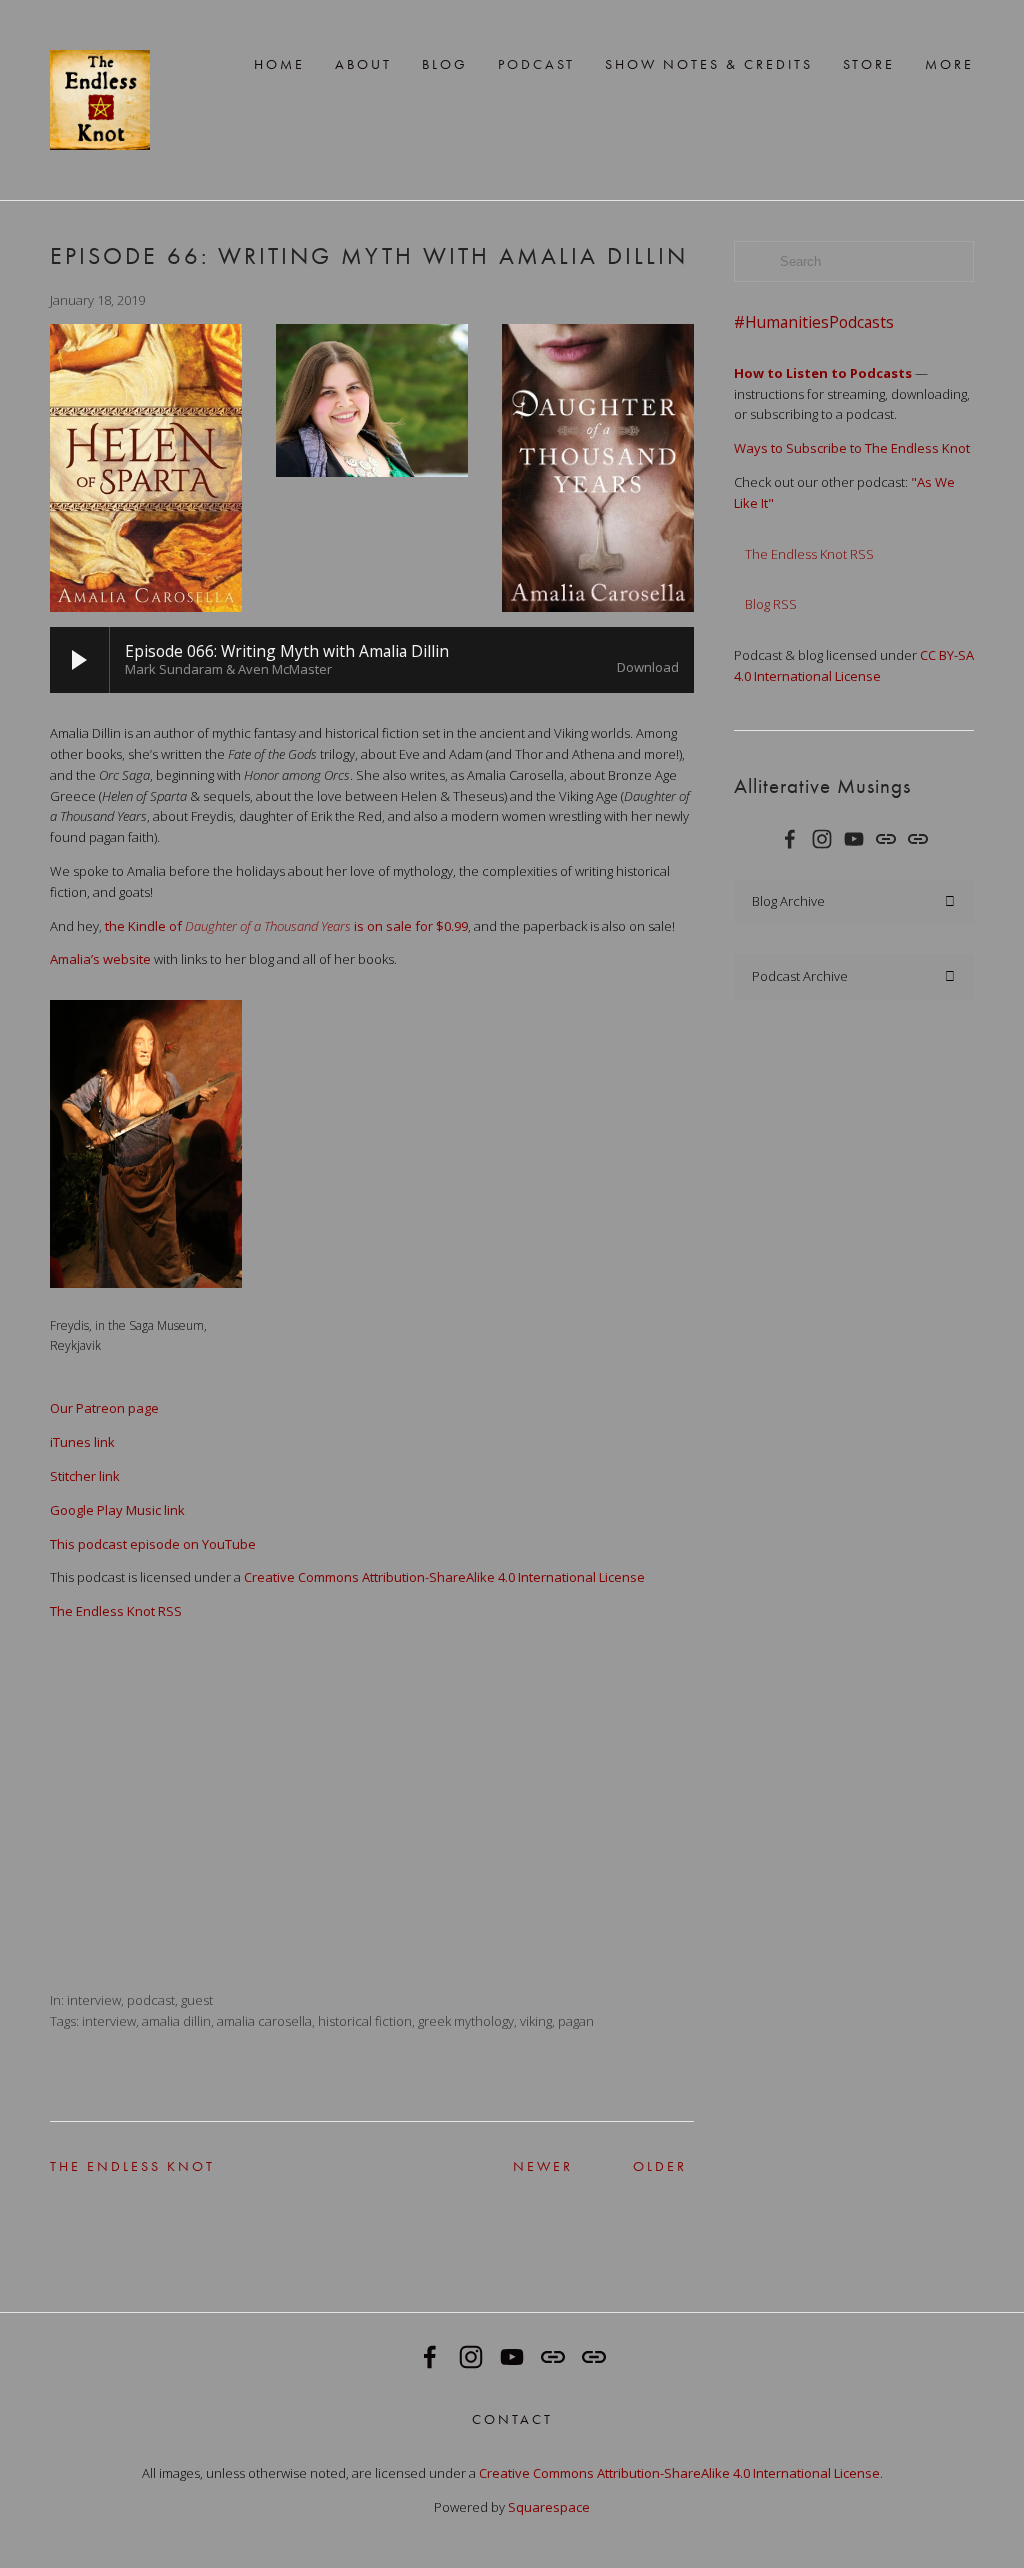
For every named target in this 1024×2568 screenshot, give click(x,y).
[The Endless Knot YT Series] (822, 839)
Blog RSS (771, 604)
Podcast (536, 63)
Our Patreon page (104, 1408)
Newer (526, 2166)
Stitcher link (85, 1476)
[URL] (886, 839)
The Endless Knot (91, 2166)
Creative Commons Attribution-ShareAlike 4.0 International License (444, 1577)
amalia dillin (176, 2021)
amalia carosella (264, 2021)
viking (536, 2021)
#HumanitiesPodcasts (814, 322)
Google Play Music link (117, 1510)
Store (869, 63)
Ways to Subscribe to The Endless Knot (852, 448)
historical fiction (365, 2021)
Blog (445, 63)
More (949, 63)
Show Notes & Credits (709, 63)
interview (94, 2000)
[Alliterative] (854, 839)
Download (648, 668)
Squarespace (549, 2507)
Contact (512, 2418)
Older (648, 2166)
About (363, 63)
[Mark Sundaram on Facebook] (790, 839)
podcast (151, 2000)
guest (197, 2000)
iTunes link (82, 1442)
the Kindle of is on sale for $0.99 (285, 926)
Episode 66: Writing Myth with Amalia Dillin (369, 256)
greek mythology (466, 2021)
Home (279, 63)
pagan (576, 2021)
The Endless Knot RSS (116, 1611)
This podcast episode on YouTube (153, 1544)
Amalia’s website (100, 959)
